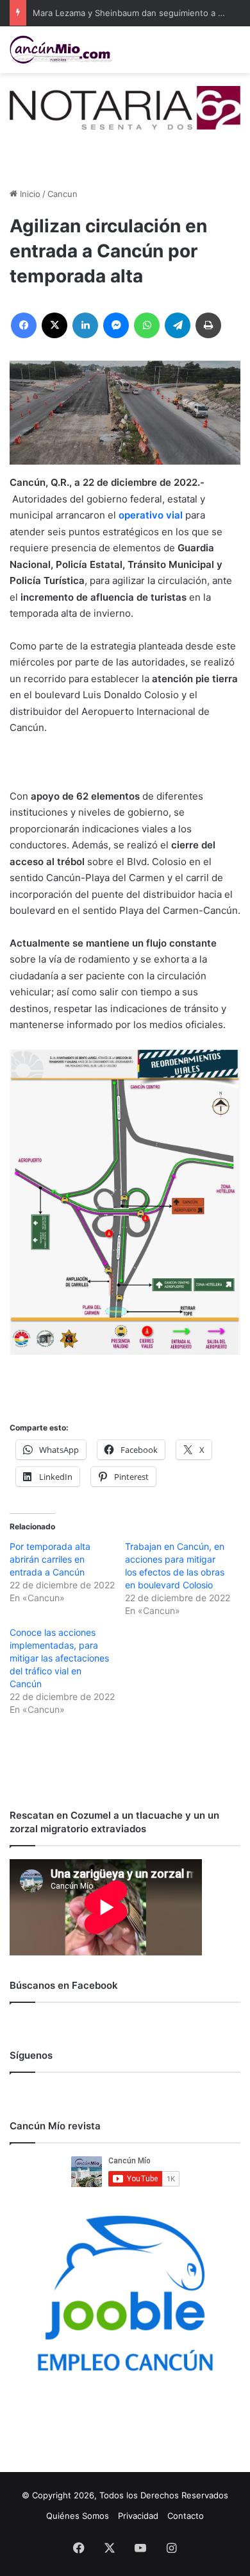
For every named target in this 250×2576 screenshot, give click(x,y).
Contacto (186, 2516)
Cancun (63, 194)
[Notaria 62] (125, 107)
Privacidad (138, 2516)
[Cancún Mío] (61, 50)
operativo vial (151, 515)
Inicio (29, 194)
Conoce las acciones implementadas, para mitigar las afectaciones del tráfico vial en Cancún (59, 1658)
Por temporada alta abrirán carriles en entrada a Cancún (50, 1559)
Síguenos (31, 2055)
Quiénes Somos (78, 2516)
